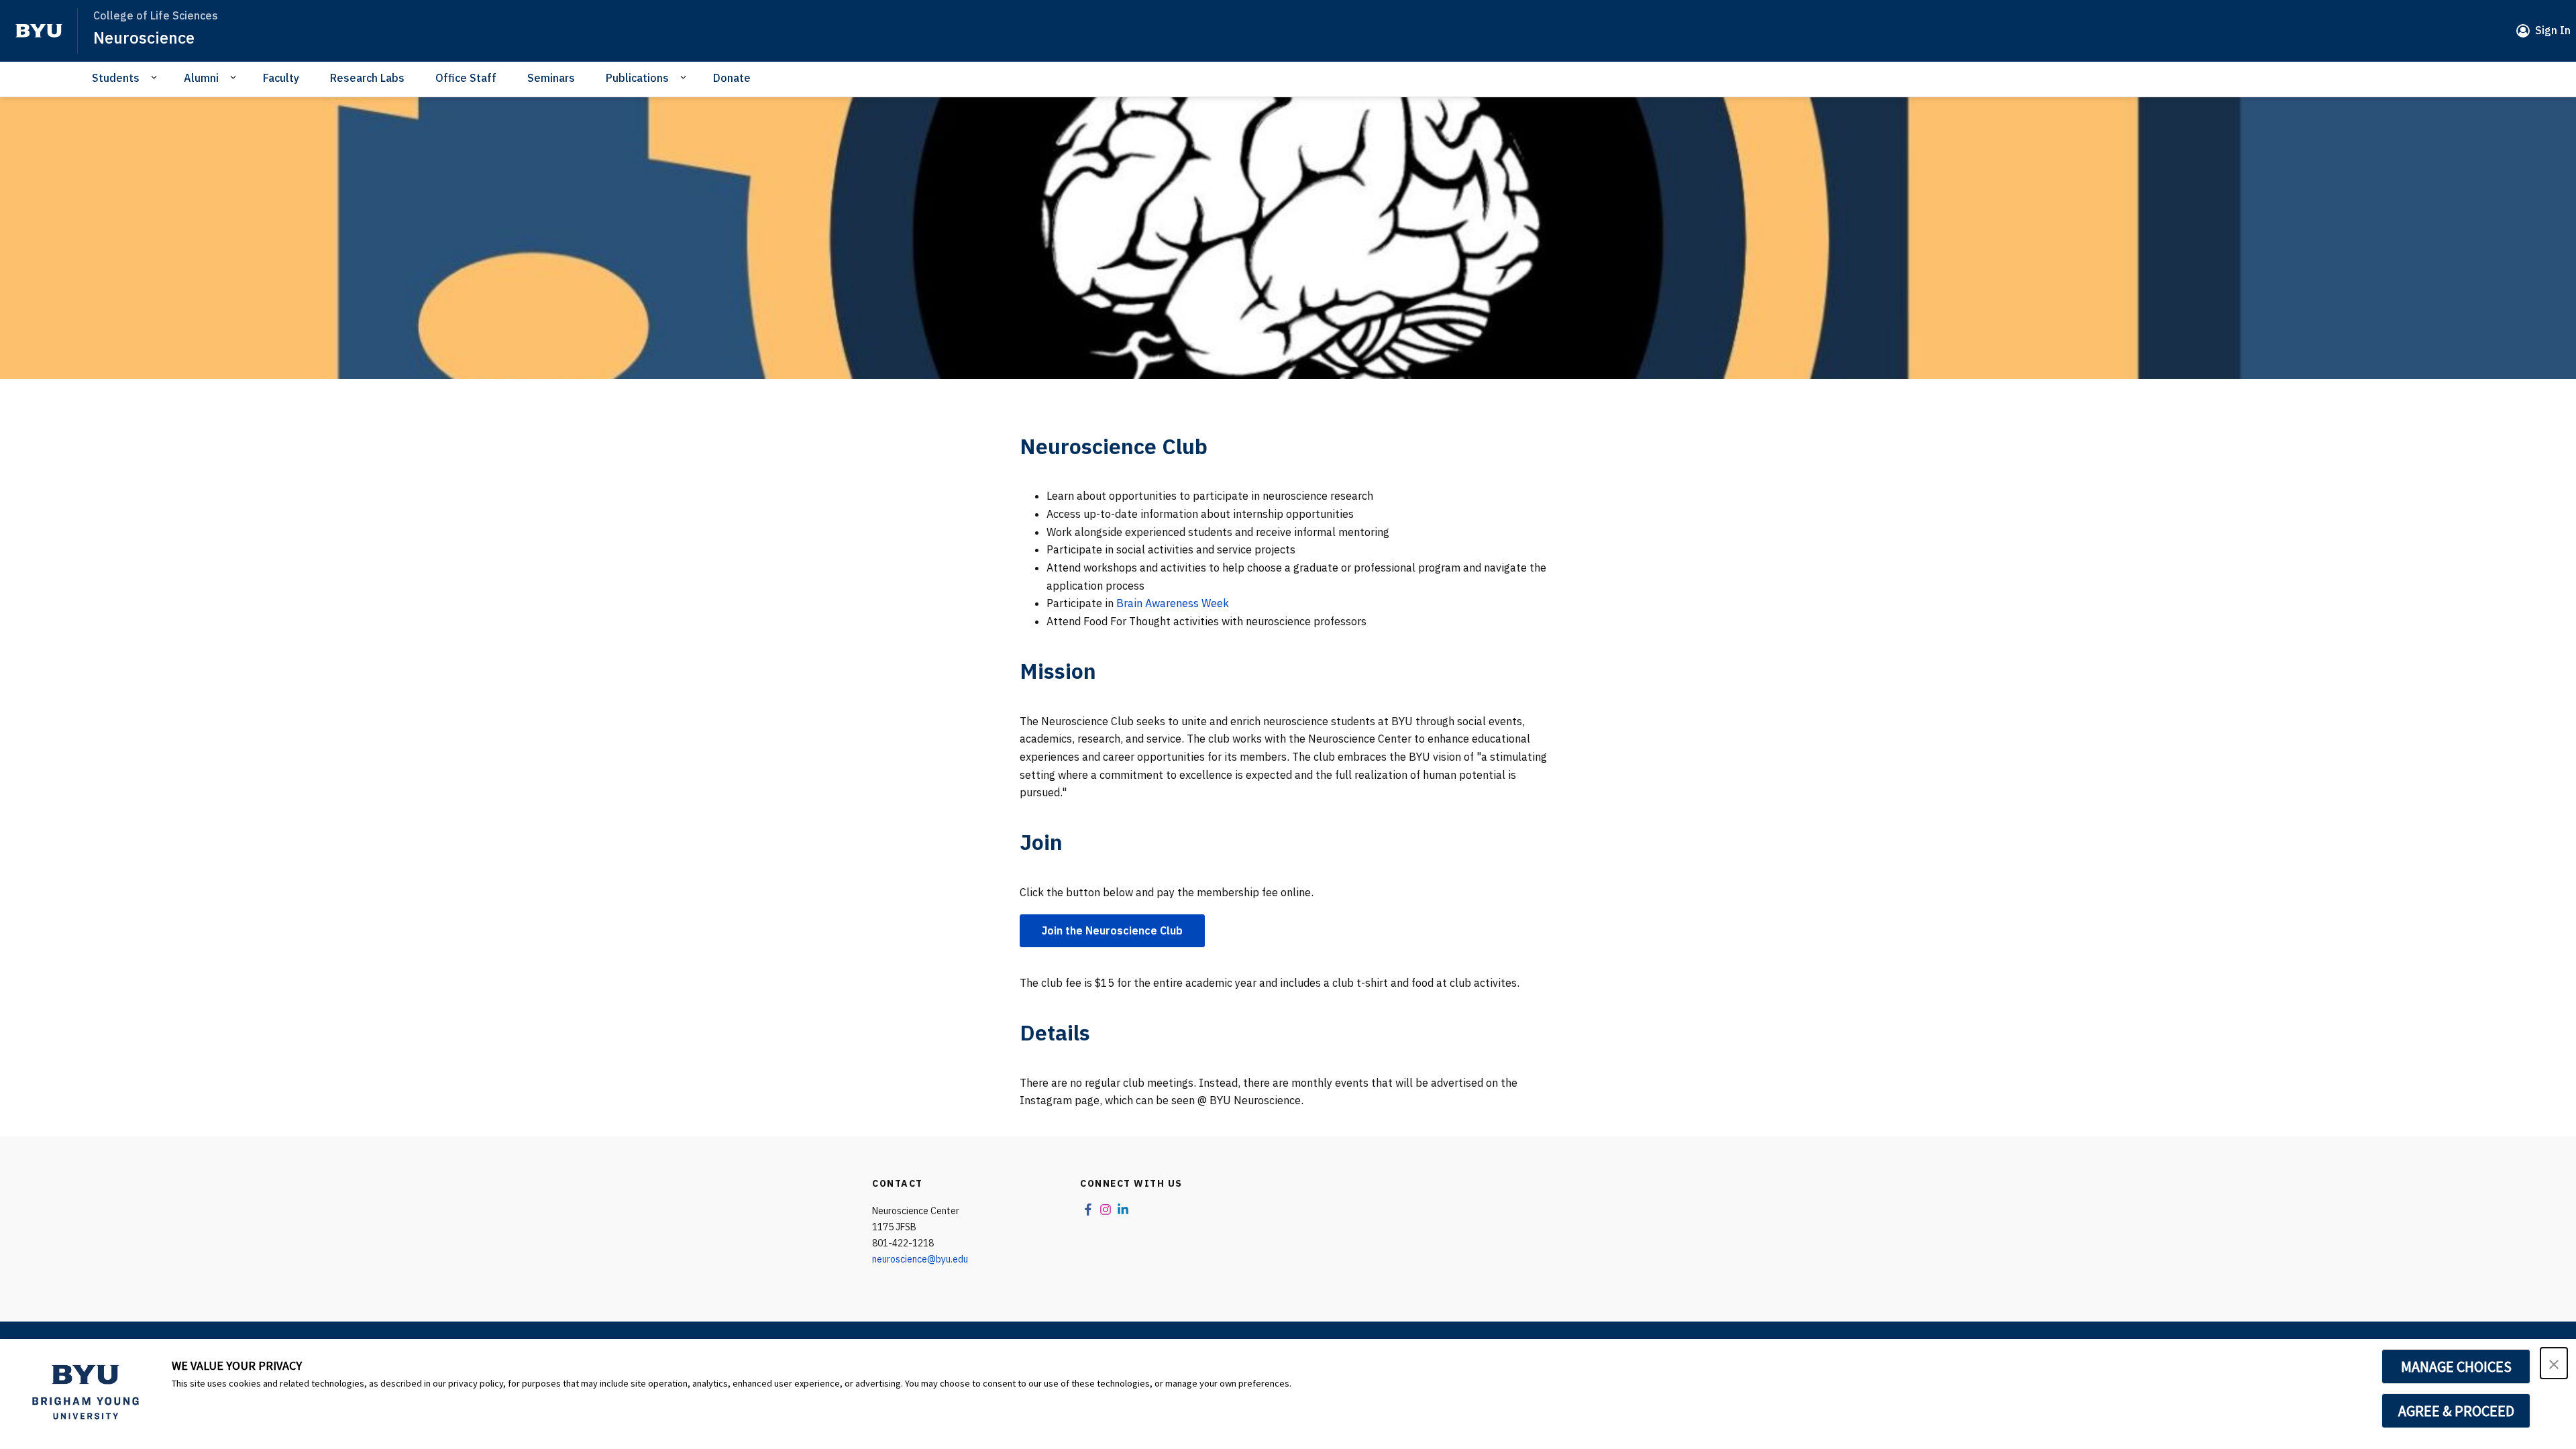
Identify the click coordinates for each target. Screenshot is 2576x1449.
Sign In (2553, 30)
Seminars (551, 78)
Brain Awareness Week (1173, 603)
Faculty (281, 78)
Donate (732, 78)
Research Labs (367, 78)
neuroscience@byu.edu (920, 1259)
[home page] (39, 31)
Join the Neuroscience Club (1112, 930)
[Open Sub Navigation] (156, 77)
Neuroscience (144, 38)
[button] (2554, 1363)
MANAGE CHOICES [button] (2456, 1366)
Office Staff (466, 78)
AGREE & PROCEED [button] (2456, 1411)
